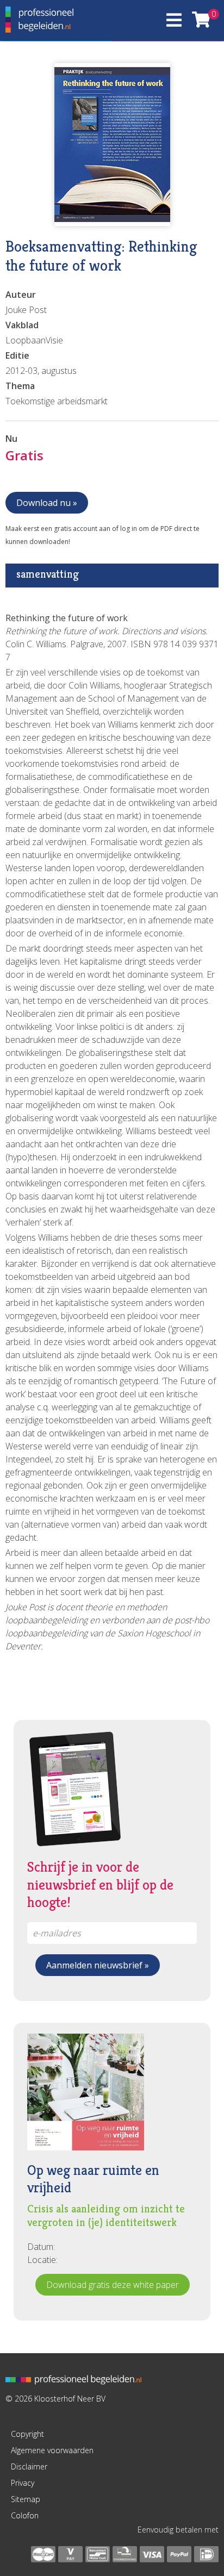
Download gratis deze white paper (113, 2285)
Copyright (27, 2434)
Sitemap (26, 2499)
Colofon (25, 2515)
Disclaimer (29, 2466)
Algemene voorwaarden (52, 2450)
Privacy (23, 2483)
